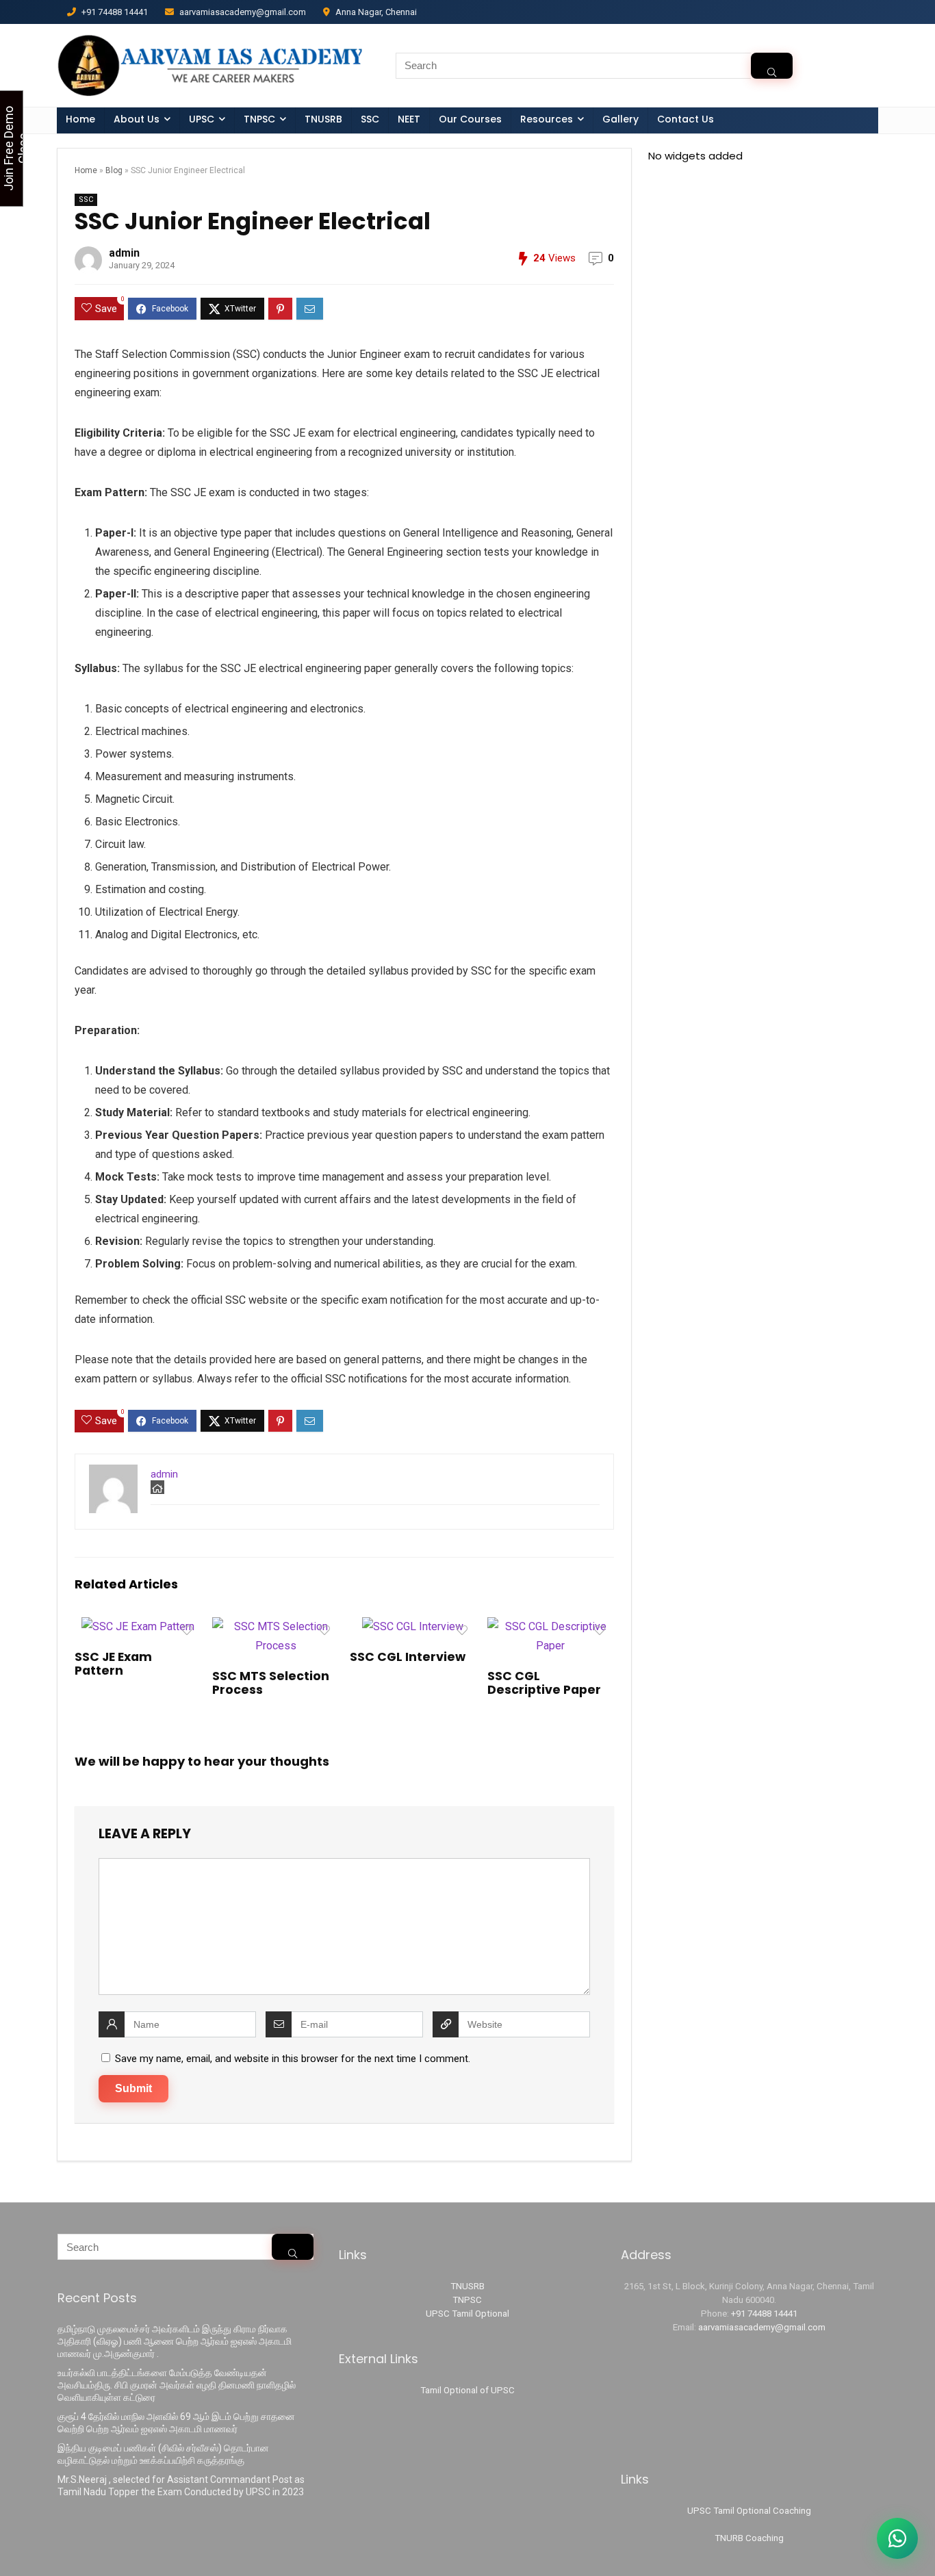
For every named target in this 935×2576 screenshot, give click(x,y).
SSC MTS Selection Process (271, 1683)
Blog (114, 170)
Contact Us (686, 119)
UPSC (202, 119)
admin (124, 253)
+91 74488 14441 (764, 2314)
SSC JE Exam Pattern (113, 1664)
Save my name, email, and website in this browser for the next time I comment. (293, 2059)
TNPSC (467, 2300)
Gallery (620, 119)
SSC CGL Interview (408, 1657)
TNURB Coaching (749, 2538)
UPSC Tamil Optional (467, 2314)
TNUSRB (323, 119)
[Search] (772, 66)
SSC (370, 119)
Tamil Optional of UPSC (467, 2390)
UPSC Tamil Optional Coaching (749, 2511)
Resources (547, 119)
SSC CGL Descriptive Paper (544, 1683)
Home (80, 119)
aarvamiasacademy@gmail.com (762, 2327)
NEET (409, 119)
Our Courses (470, 119)
